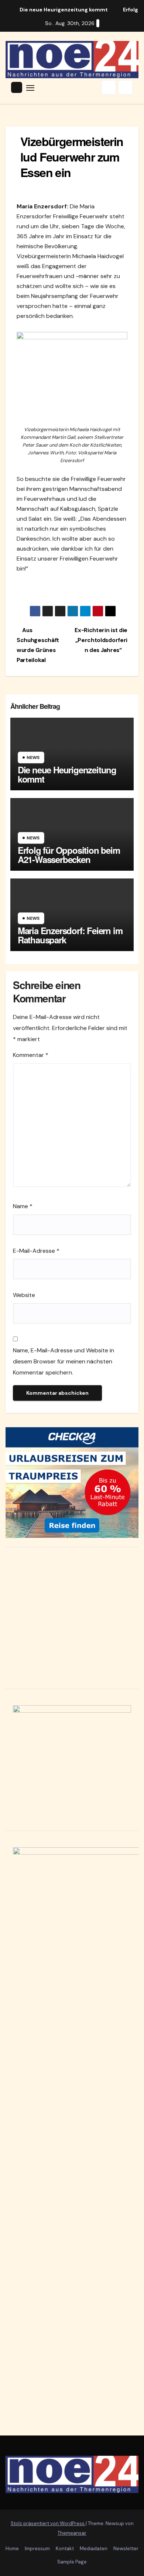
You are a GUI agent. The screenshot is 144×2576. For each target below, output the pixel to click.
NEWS (33, 757)
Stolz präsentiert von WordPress (48, 2523)
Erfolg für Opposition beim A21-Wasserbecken (69, 855)
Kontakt (65, 2549)
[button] (109, 87)
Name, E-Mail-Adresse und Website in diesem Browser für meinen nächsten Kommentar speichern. (64, 1361)
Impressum (37, 2549)
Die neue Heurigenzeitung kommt (67, 774)
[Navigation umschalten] (30, 87)
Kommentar (31, 1055)
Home (12, 2549)
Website (24, 1295)
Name (23, 1206)
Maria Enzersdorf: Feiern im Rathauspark (70, 935)
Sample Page (72, 2562)
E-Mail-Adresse (36, 1251)
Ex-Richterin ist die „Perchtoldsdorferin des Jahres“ (101, 640)
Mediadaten (94, 2549)
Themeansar (72, 2533)
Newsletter (126, 2549)
